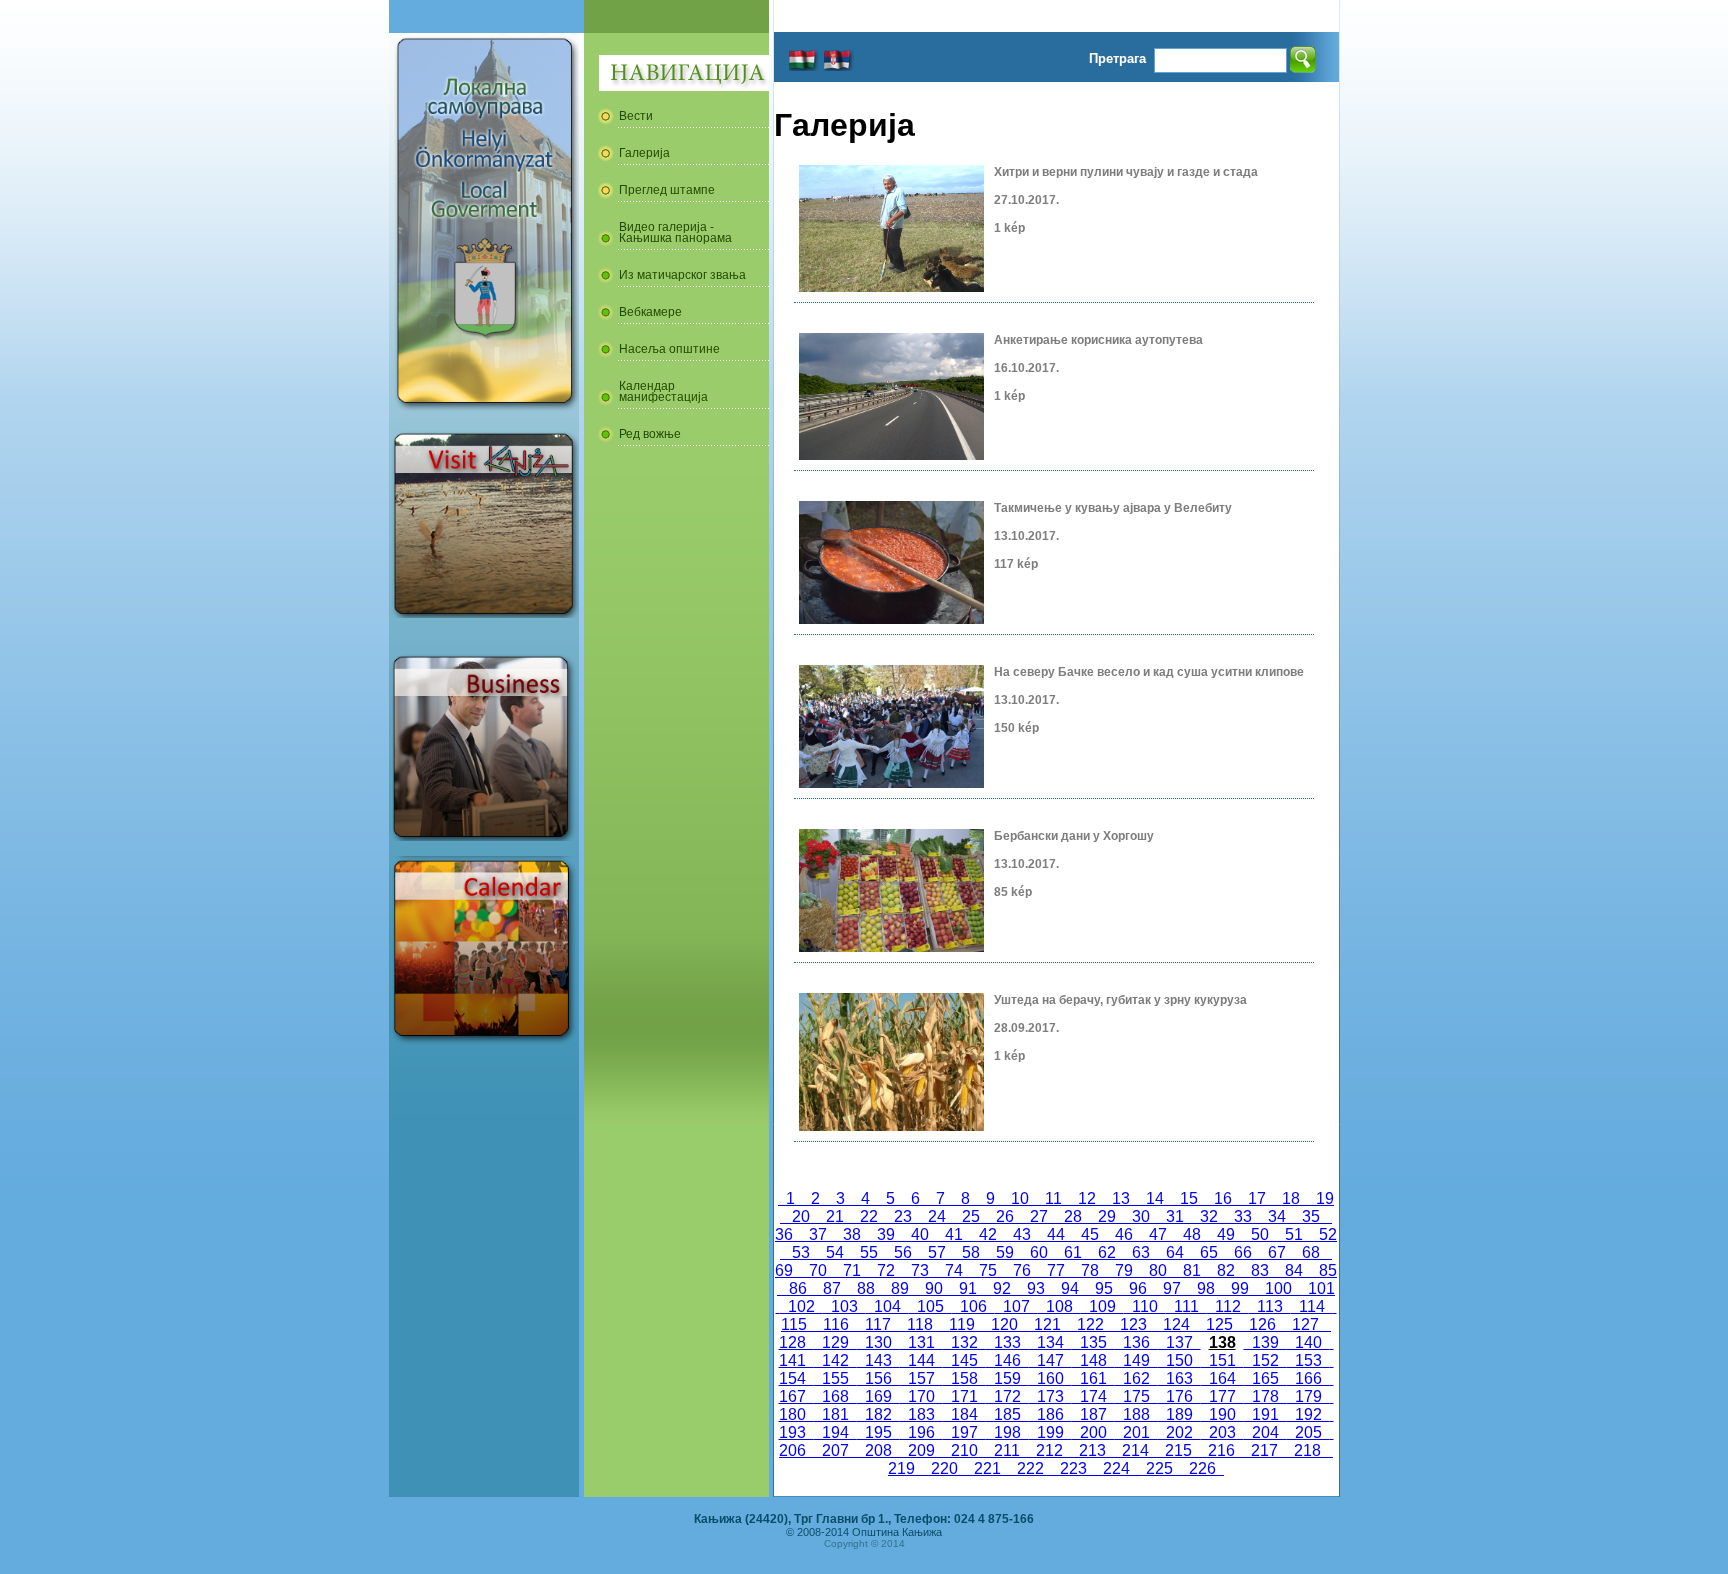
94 (1070, 1288)
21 (835, 1216)
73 (920, 1270)
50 (1260, 1234)
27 (1039, 1216)
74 (954, 1270)
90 (934, 1288)
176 (1179, 1396)
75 (988, 1270)
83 (1260, 1270)
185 (1007, 1414)
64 (1175, 1252)
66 (1243, 1252)
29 (1107, 1216)
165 (1265, 1378)
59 (1005, 1252)
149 (1136, 1360)
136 (1136, 1342)
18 (1291, 1198)
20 (801, 1216)
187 (1093, 1414)
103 (844, 1306)
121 (1047, 1324)
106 (973, 1306)
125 (1219, 1324)
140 (1308, 1342)
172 (1007, 1396)
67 (1277, 1252)
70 (818, 1270)
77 (1056, 1270)
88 (866, 1288)
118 (920, 1324)
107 (1016, 1306)
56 (903, 1252)
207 (835, 1450)
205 (1308, 1432)
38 (852, 1234)
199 (1050, 1432)
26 (1005, 1216)
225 (1159, 1468)
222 (1030, 1468)
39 (886, 1234)
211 (1007, 1450)
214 (1135, 1450)
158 (964, 1378)
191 (1265, 1414)
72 (886, 1270)
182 (878, 1414)
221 (987, 1468)
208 (878, 1450)
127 (1305, 1324)
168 (835, 1396)
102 (801, 1306)
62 (1107, 1252)
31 (1175, 1216)
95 (1104, 1288)
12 (1087, 1198)
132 (964, 1342)
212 (1049, 1450)
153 (1308, 1360)
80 (1158, 1270)
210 (964, 1450)
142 (835, 1360)
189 (1179, 1414)
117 (878, 1324)
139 (1265, 1342)
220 (944, 1468)
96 (1138, 1288)
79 (1124, 1270)
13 (1121, 1198)
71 (852, 1270)
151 (1222, 1360)
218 (1307, 1450)
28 (1073, 1216)
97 (1172, 1288)
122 (1090, 1324)
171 (964, 1396)
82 (1226, 1270)
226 (1202, 1468)
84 (1294, 1270)
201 (1136, 1432)
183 (921, 1414)
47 (1158, 1234)
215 (1178, 1450)
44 (1056, 1234)
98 (1206, 1288)
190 (1222, 1414)
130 (878, 1342)
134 (1050, 1342)
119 (962, 1324)
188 (1136, 1414)
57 (937, 1252)
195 (878, 1432)
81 (1192, 1270)
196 (921, 1432)
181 (835, 1414)
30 (1141, 1216)
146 (1007, 1360)
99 (1240, 1288)
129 (835, 1342)
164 (1222, 1378)
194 (835, 1432)
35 (1311, 1216)
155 (835, 1378)
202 (1179, 1432)
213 (1092, 1450)
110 (1145, 1306)
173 (1050, 1396)
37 (818, 1234)
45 (1090, 1234)
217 (1264, 1450)
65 (1209, 1252)
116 (836, 1324)
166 (1308, 1378)
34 (1277, 1216)
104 (887, 1306)
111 (1186, 1306)
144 (921, 1360)
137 (1179, 1342)
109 (1102, 1306)
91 (968, 1288)
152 (1265, 1360)
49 (1226, 1234)
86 (798, 1288)
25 (971, 1216)
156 (878, 1378)
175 (1136, 1396)
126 (1262, 1324)
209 (921, 1450)
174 (1093, 1396)
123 (1133, 1324)
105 (930, 1306)
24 (937, 1216)
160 (1050, 1378)
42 (988, 1234)
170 (921, 1396)
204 (1265, 1432)
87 (832, 1288)
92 (1002, 1288)
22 (869, 1216)
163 (1179, 1378)
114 (1312, 1306)
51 (1294, 1234)
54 (835, 1252)
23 (903, 1216)
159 (1007, 1378)
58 (971, 1252)
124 (1176, 1324)
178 (1265, 1396)
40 (920, 1234)
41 (954, 1234)
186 (1050, 1414)
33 (1243, 1216)
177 (1222, 1396)
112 (1228, 1306)
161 (1093, 1378)
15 (1189, 1198)
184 (964, 1414)
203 (1222, 1432)
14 (1155, 1198)
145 (964, 1360)
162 (1136, 1378)
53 (801, 1252)
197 (964, 1432)
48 (1192, 1234)
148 (1093, 1360)
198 (1007, 1432)
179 (1308, 1396)
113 (1270, 1306)
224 (1116, 1468)
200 (1093, 1432)
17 (1257, 1198)
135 (1093, 1342)
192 (1308, 1414)
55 (869, 1252)
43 (1022, 1234)
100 (1278, 1288)
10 (1020, 1198)
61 (1073, 1252)
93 (1036, 1288)
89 (900, 1288)
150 (1179, 1360)
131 (921, 1342)
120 (1004, 1324)
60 (1039, 1252)
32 (1209, 1216)
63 (1141, 1252)
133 (1007, 1342)
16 (1223, 1198)
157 (921, 1378)
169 (878, 1396)
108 (1059, 1306)
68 (1311, 1252)
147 (1050, 1360)
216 (1221, 1450)
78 (1090, 1270)
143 (878, 1360)
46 (1124, 1234)
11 (1053, 1198)
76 (1022, 1270)
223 (1073, 1468)
